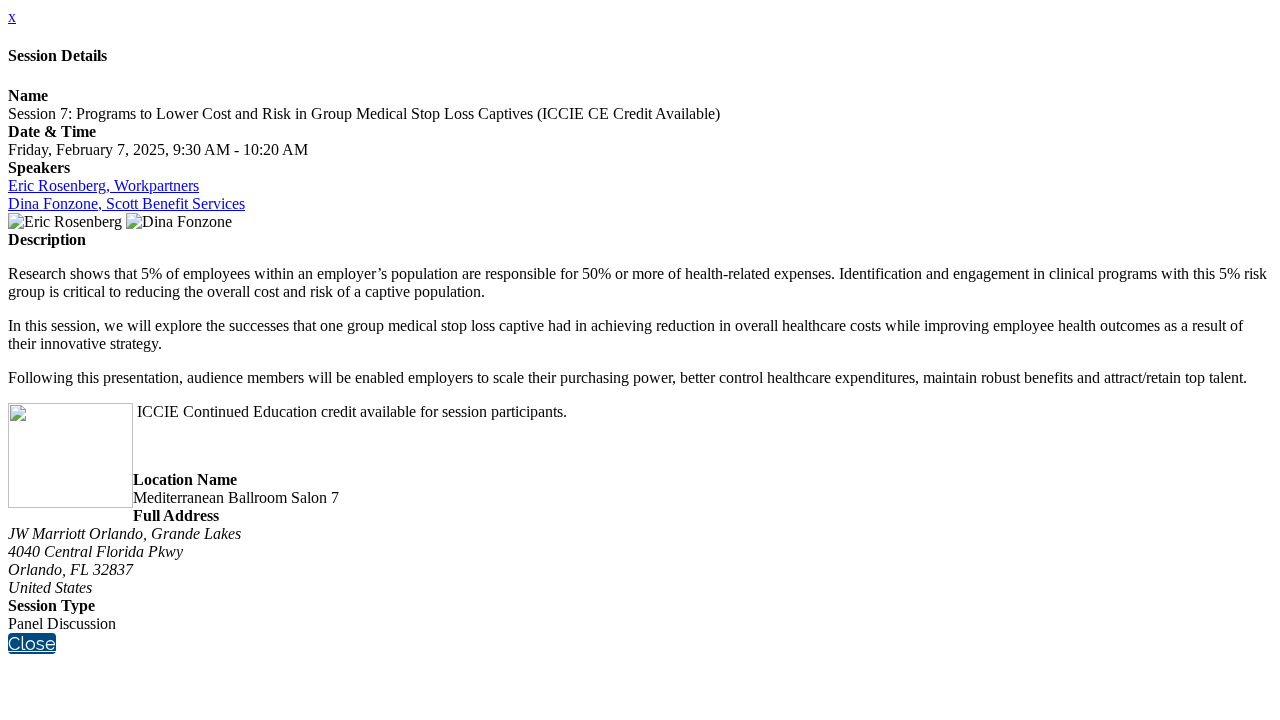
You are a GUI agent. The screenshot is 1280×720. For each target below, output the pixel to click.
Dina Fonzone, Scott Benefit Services (126, 203)
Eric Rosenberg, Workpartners (103, 185)
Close (32, 643)
